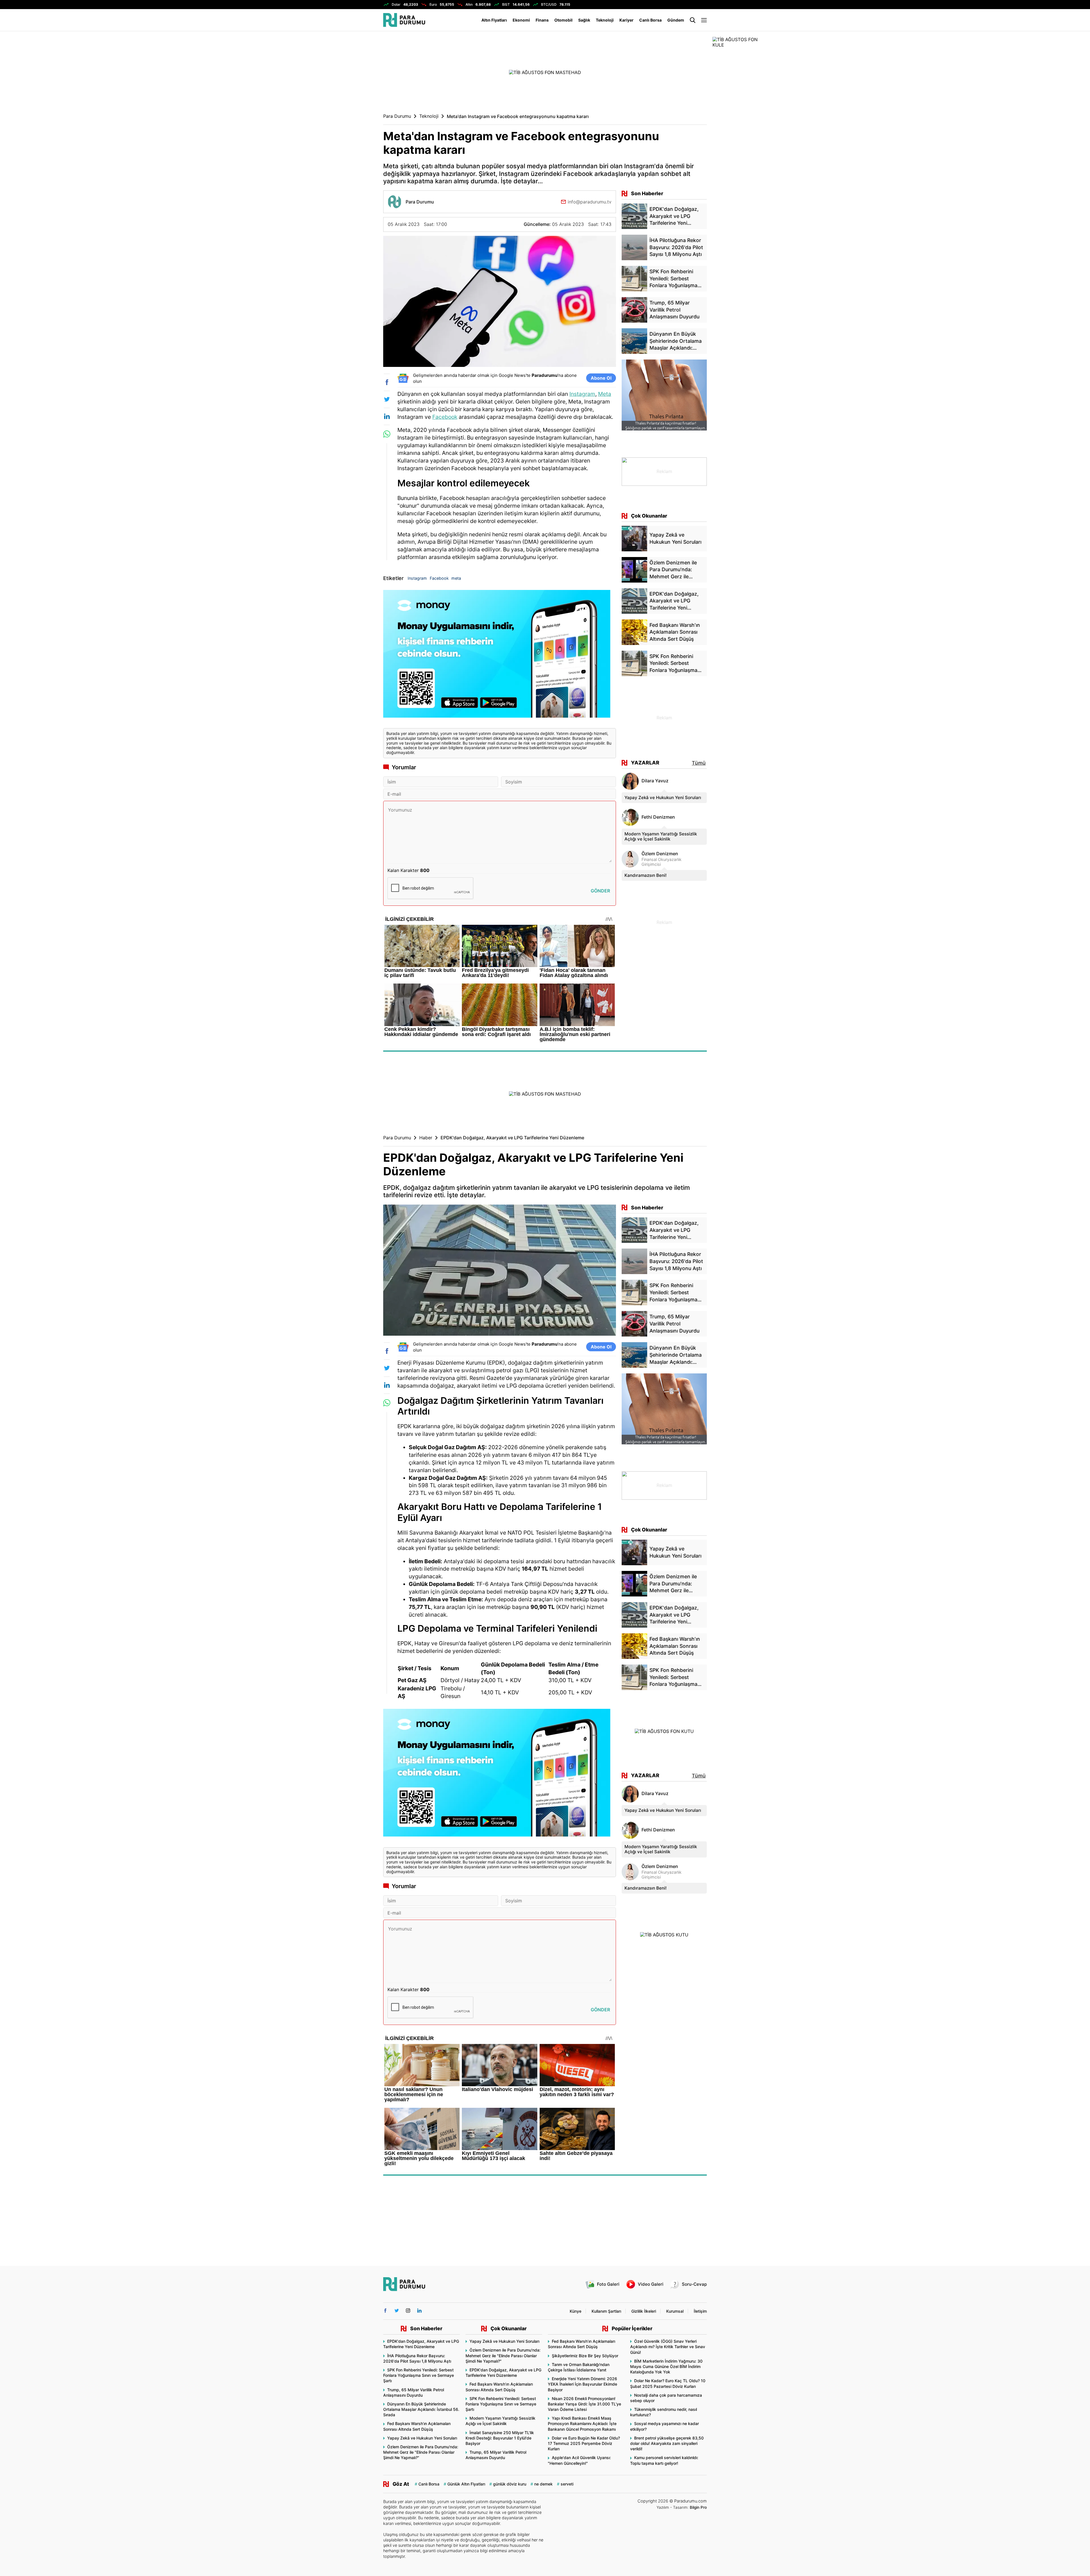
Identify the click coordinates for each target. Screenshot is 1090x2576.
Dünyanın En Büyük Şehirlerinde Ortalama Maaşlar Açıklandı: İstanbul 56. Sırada (421, 2409)
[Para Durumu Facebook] (385, 2311)
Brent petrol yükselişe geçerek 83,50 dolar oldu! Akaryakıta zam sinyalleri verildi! (667, 2443)
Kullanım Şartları (606, 2311)
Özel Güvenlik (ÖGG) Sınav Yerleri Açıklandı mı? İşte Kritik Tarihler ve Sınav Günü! (668, 2347)
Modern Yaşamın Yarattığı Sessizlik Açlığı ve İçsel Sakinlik (661, 836)
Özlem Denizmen (660, 854)
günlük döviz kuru (510, 2484)
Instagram (582, 394)
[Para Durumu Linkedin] (419, 2311)
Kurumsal (675, 2311)
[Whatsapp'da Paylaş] (387, 434)
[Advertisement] (355, 122)
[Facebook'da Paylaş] (387, 382)
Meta (605, 394)
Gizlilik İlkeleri (644, 2311)
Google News (512, 375)
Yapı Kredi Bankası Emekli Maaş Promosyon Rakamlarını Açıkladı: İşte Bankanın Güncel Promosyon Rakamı (582, 2423)
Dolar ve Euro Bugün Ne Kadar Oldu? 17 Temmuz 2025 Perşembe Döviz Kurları (584, 2443)
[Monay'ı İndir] (500, 656)
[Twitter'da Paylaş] (387, 399)
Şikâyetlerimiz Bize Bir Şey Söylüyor (585, 2356)
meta (456, 578)
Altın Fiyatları (494, 20)
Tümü (699, 763)
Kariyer (626, 20)
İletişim (700, 2311)
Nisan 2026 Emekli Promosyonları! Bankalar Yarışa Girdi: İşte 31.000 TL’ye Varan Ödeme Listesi (584, 2404)
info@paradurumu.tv (590, 202)
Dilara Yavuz (655, 781)
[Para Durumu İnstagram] (408, 2311)
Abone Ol (601, 378)
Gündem (676, 20)
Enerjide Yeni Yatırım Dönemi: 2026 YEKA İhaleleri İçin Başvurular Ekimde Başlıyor (582, 2384)
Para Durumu (397, 116)
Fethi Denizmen (658, 817)
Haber (426, 1138)
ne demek (543, 2484)
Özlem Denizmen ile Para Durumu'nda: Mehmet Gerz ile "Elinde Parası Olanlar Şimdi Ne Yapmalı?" (421, 2452)
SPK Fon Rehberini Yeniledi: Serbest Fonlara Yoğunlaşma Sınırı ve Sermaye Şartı (419, 2375)
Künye (576, 2311)
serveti (567, 2484)
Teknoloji (605, 20)
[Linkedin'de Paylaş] (387, 416)
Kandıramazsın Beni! (645, 875)
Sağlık (584, 20)
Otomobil (563, 20)
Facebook (445, 417)
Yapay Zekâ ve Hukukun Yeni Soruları (663, 798)
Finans (542, 20)
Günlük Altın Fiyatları (466, 2484)
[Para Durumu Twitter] (397, 2311)
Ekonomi (521, 20)
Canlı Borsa (650, 20)
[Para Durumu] (404, 20)
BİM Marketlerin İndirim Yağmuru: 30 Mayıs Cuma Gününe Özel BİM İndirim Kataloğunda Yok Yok (666, 2366)
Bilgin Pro (698, 2507)
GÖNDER (600, 891)
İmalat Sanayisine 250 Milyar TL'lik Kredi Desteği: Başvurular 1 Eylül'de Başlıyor (500, 2438)
